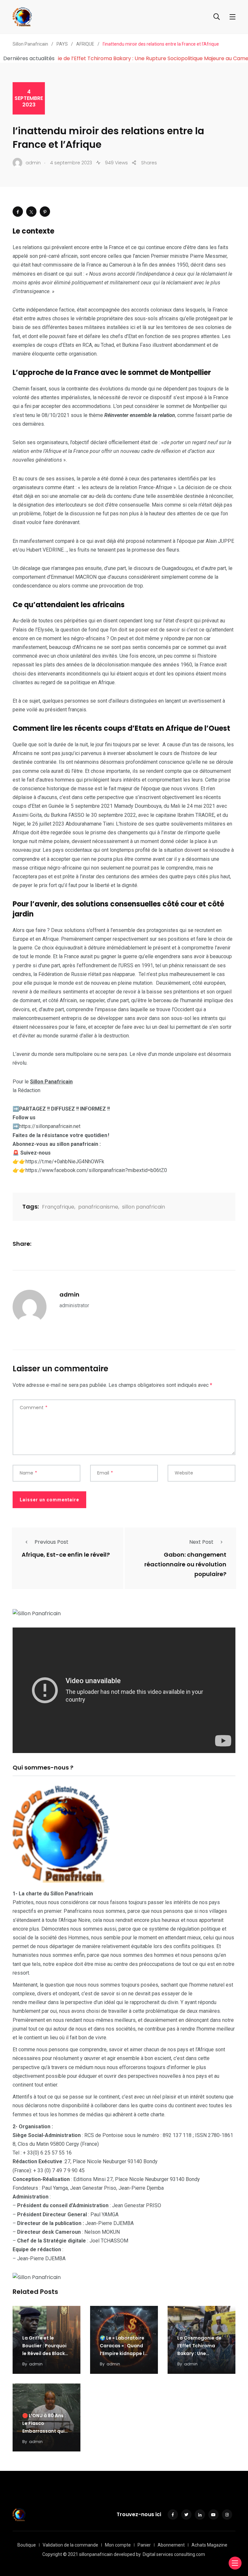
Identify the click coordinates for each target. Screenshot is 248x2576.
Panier (144, 2545)
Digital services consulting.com (174, 2554)
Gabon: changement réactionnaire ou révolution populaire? (185, 1565)
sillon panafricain (144, 1207)
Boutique (27, 2545)
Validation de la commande (70, 2545)
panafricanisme (98, 1207)
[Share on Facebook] (18, 212)
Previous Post (52, 1542)
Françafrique (58, 1207)
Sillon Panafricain (51, 1082)
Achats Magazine (209, 2545)
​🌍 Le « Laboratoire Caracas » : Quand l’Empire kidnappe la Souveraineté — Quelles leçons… (124, 2353)
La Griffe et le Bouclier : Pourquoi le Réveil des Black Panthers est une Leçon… (44, 2353)
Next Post (201, 1542)
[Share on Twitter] (31, 212)
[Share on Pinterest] (45, 212)
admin (69, 1294)
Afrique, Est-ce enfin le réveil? (66, 1555)
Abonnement (171, 2545)
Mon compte (118, 2545)
